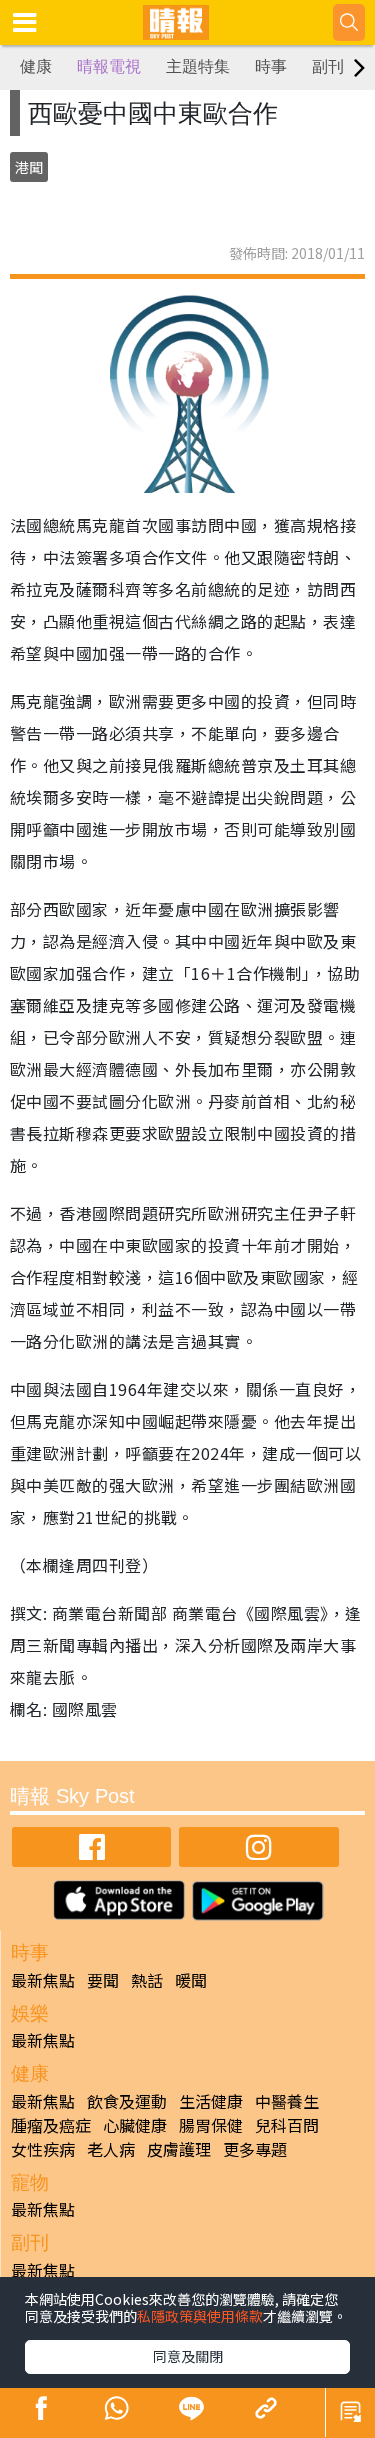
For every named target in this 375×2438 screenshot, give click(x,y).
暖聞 (191, 1980)
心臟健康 (135, 2125)
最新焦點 (43, 1980)
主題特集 (198, 66)
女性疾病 (43, 2149)
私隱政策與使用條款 (200, 2316)
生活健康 (211, 2101)
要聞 (103, 1980)
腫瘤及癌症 (51, 2125)
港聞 (29, 167)
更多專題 (255, 2149)
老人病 (111, 2149)
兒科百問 (287, 2125)
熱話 (147, 1980)
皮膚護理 (179, 2149)
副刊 (328, 66)
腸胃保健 (211, 2125)
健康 (36, 66)
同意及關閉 (188, 2356)
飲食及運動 (127, 2101)
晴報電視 (109, 66)
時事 (271, 66)
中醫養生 (287, 2101)
